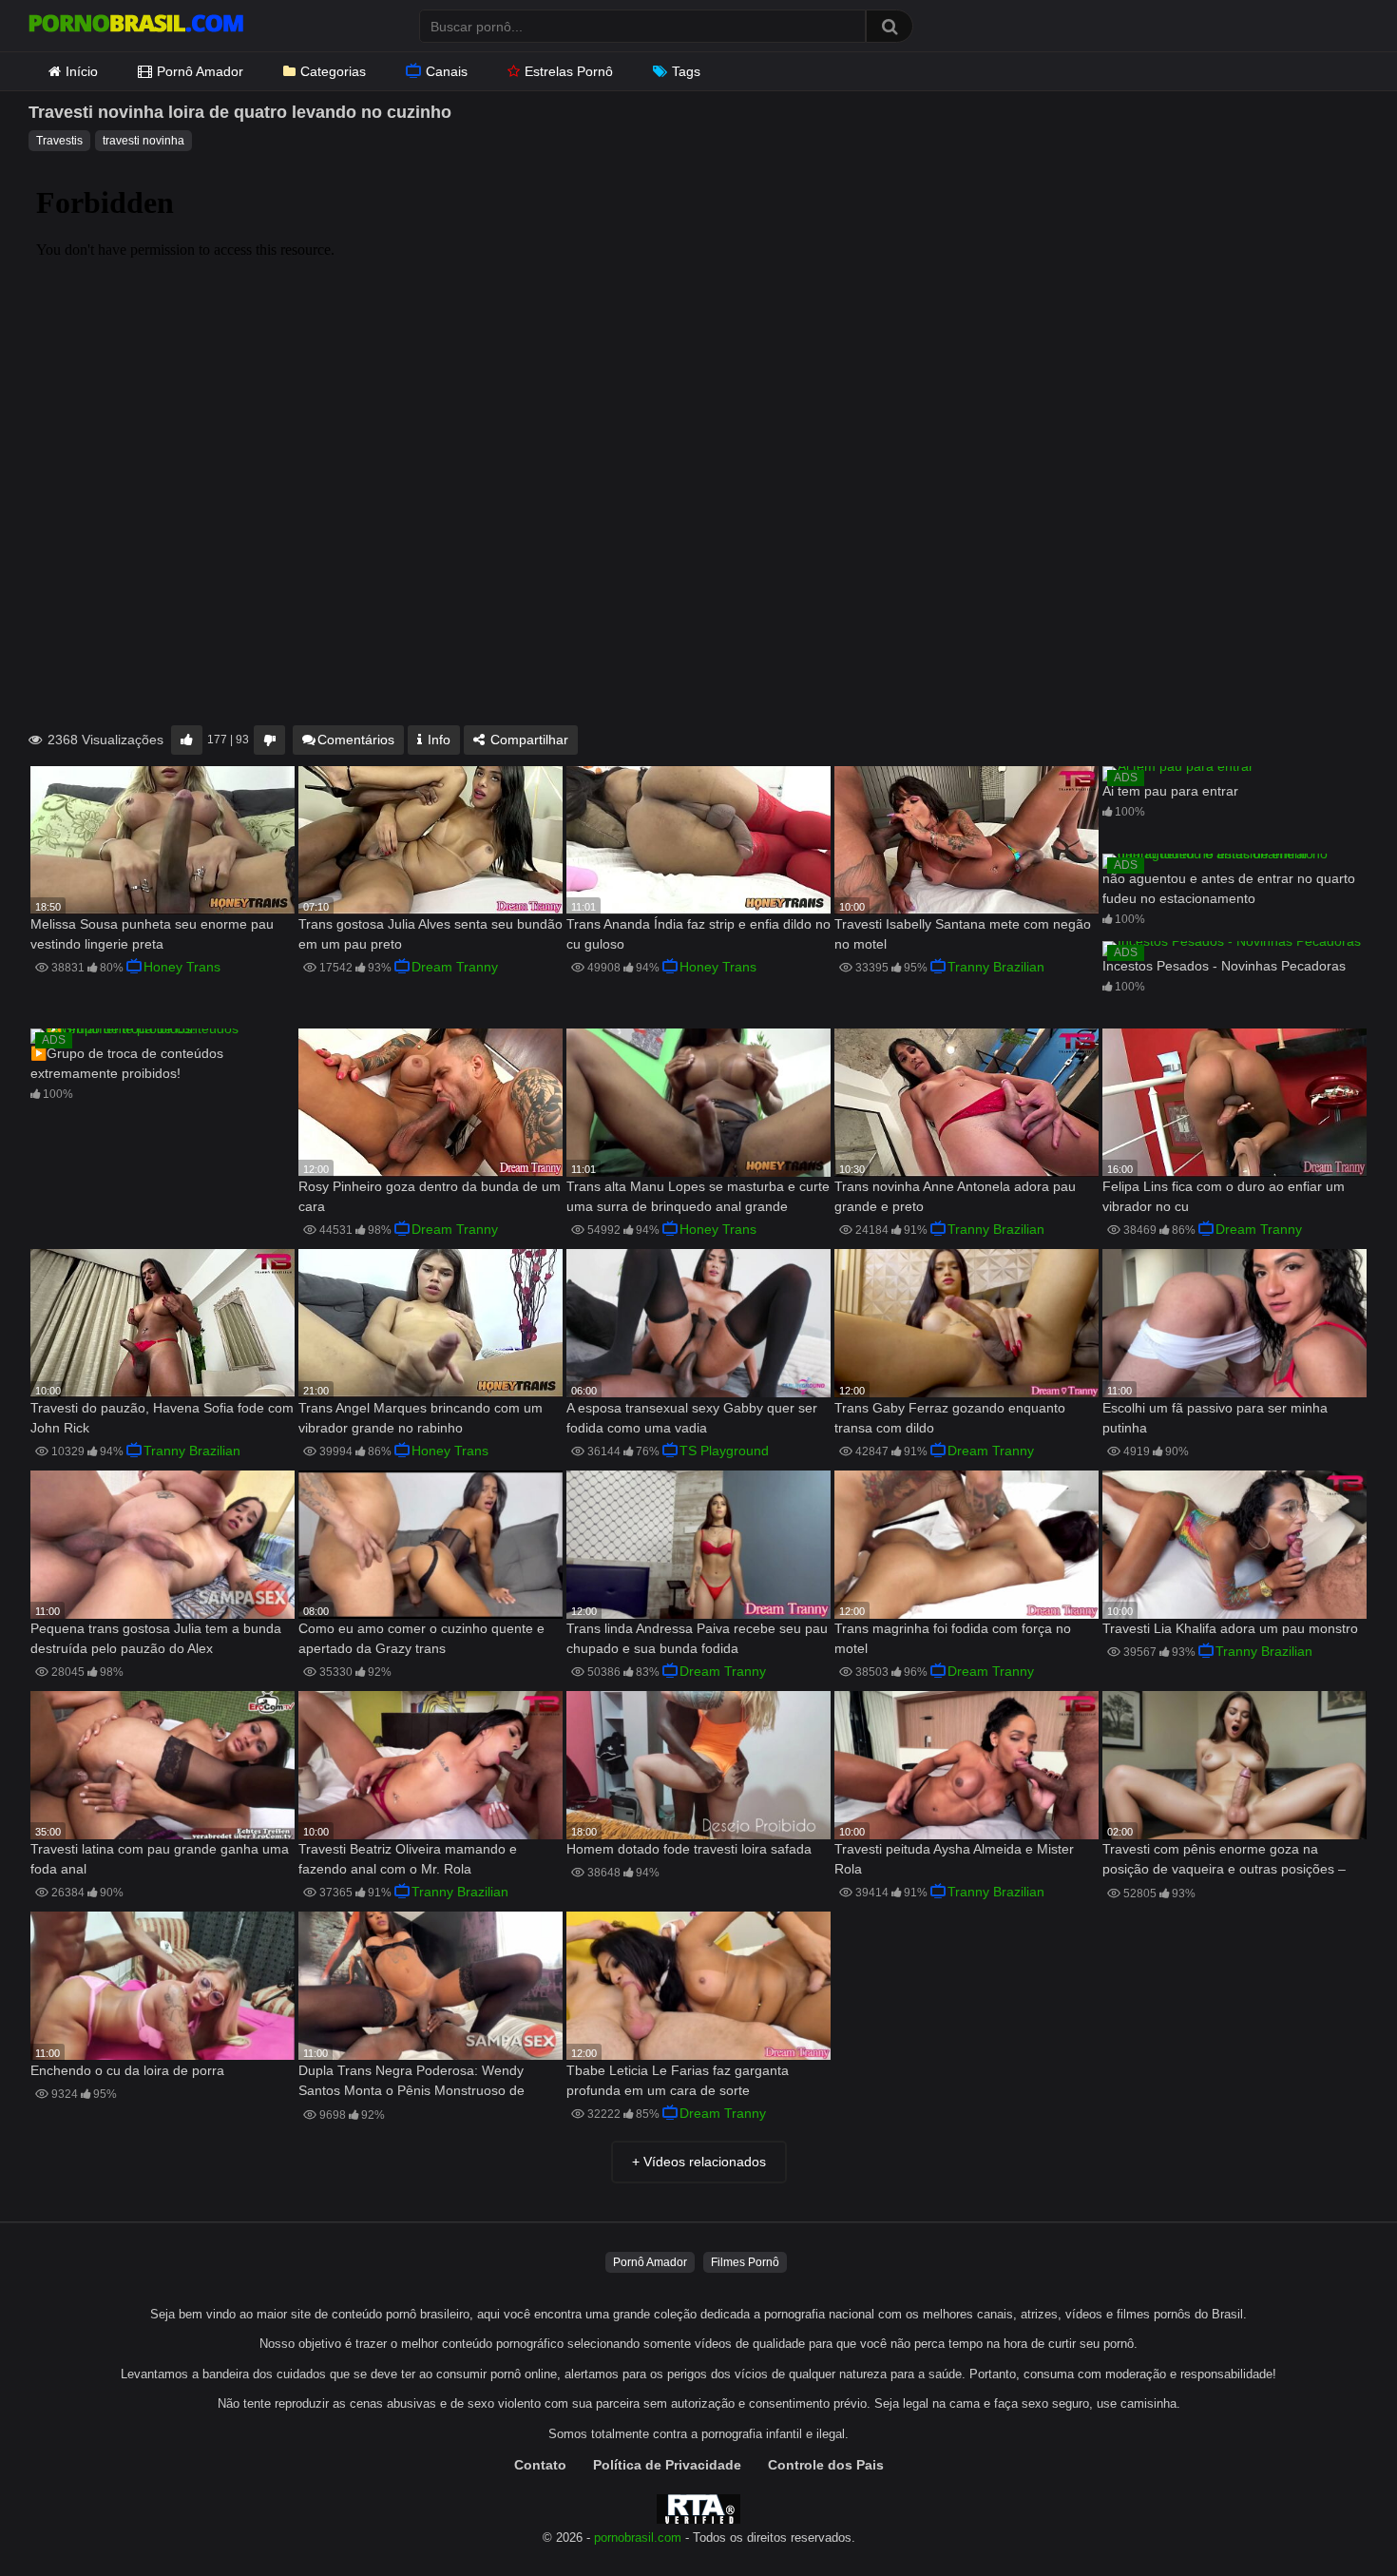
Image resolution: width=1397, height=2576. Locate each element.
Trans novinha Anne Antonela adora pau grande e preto (955, 1196)
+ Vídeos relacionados (699, 2162)
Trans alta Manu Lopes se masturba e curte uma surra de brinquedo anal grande (698, 1196)
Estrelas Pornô (569, 71)
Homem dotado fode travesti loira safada (689, 1849)
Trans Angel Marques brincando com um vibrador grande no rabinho (421, 1418)
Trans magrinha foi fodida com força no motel (953, 1638)
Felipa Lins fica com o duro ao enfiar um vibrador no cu (1224, 1196)
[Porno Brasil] (136, 26)
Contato (540, 2465)
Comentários (356, 740)
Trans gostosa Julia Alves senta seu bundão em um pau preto (431, 934)
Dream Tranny (455, 967)
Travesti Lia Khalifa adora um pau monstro (1230, 1628)
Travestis (59, 141)
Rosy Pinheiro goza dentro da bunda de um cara (430, 1196)
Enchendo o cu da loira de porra (127, 2070)
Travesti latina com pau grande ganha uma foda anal (160, 1859)
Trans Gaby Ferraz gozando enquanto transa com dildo (950, 1418)
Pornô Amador (200, 71)
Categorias (333, 71)
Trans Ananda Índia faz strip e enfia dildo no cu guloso (698, 934)
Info (437, 740)
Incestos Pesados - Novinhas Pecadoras (1224, 966)
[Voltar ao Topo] (1333, 2518)
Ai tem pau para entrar (1170, 791)
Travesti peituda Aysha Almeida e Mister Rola (954, 1859)
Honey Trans (182, 967)
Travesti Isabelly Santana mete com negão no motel (963, 934)
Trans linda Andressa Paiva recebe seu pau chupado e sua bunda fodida (697, 1638)
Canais (447, 71)
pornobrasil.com (638, 2538)
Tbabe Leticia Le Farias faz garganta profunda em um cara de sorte (678, 2080)
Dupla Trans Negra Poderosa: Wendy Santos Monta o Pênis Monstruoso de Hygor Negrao (411, 2082)
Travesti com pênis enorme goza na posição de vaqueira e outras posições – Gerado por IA (1224, 1861)
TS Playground (724, 1451)
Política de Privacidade (667, 2465)
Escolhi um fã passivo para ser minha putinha (1215, 1418)
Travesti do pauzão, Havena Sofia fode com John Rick (162, 1418)
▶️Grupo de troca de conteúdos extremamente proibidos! (127, 1063)
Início (82, 71)
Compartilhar (527, 740)
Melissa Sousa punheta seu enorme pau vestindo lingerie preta (152, 934)
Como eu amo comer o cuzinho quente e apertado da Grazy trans (421, 1638)
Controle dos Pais (826, 2465)
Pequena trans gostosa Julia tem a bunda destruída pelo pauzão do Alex (156, 1638)
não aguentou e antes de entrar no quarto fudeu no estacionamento (1229, 888)
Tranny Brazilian (996, 967)
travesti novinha (144, 141)
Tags (686, 71)
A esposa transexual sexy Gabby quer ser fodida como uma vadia (692, 1418)
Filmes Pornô (745, 2262)
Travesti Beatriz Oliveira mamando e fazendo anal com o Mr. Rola (408, 1859)
